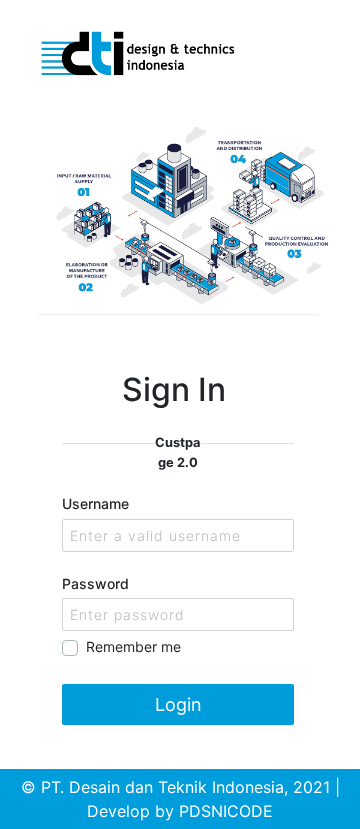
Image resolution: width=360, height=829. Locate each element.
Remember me (133, 646)
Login (178, 704)
